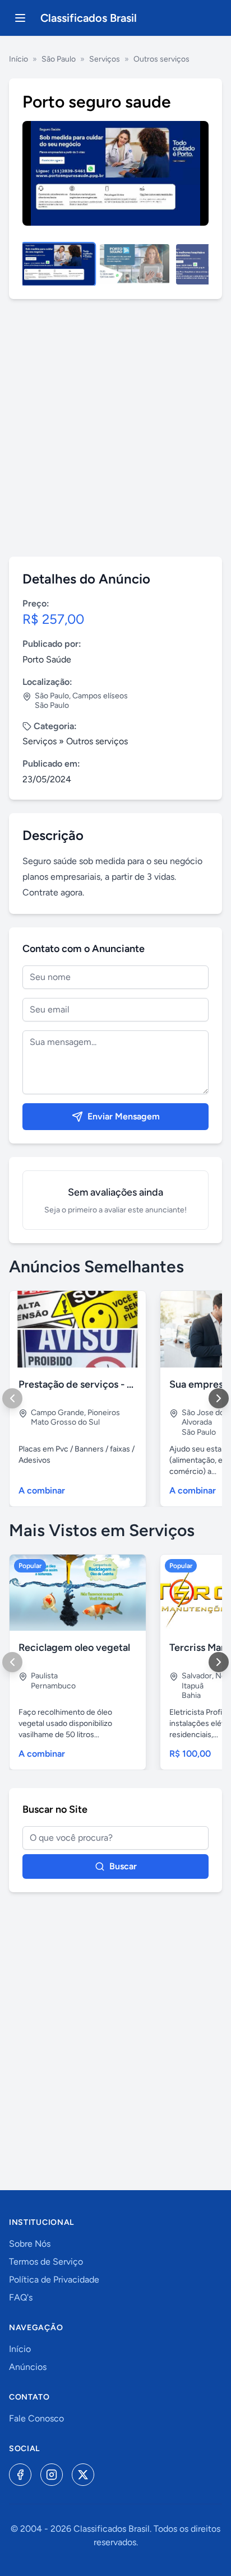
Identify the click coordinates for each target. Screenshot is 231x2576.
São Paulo (59, 59)
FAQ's (21, 2297)
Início (19, 59)
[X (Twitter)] (83, 2475)
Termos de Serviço (46, 2262)
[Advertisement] (115, 428)
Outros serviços (161, 59)
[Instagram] (52, 2475)
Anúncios (28, 2367)
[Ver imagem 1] (58, 264)
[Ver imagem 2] (135, 264)
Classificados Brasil (89, 18)
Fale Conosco (36, 2418)
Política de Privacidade (54, 2279)
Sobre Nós (30, 2244)
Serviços (105, 59)
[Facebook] (20, 2475)
